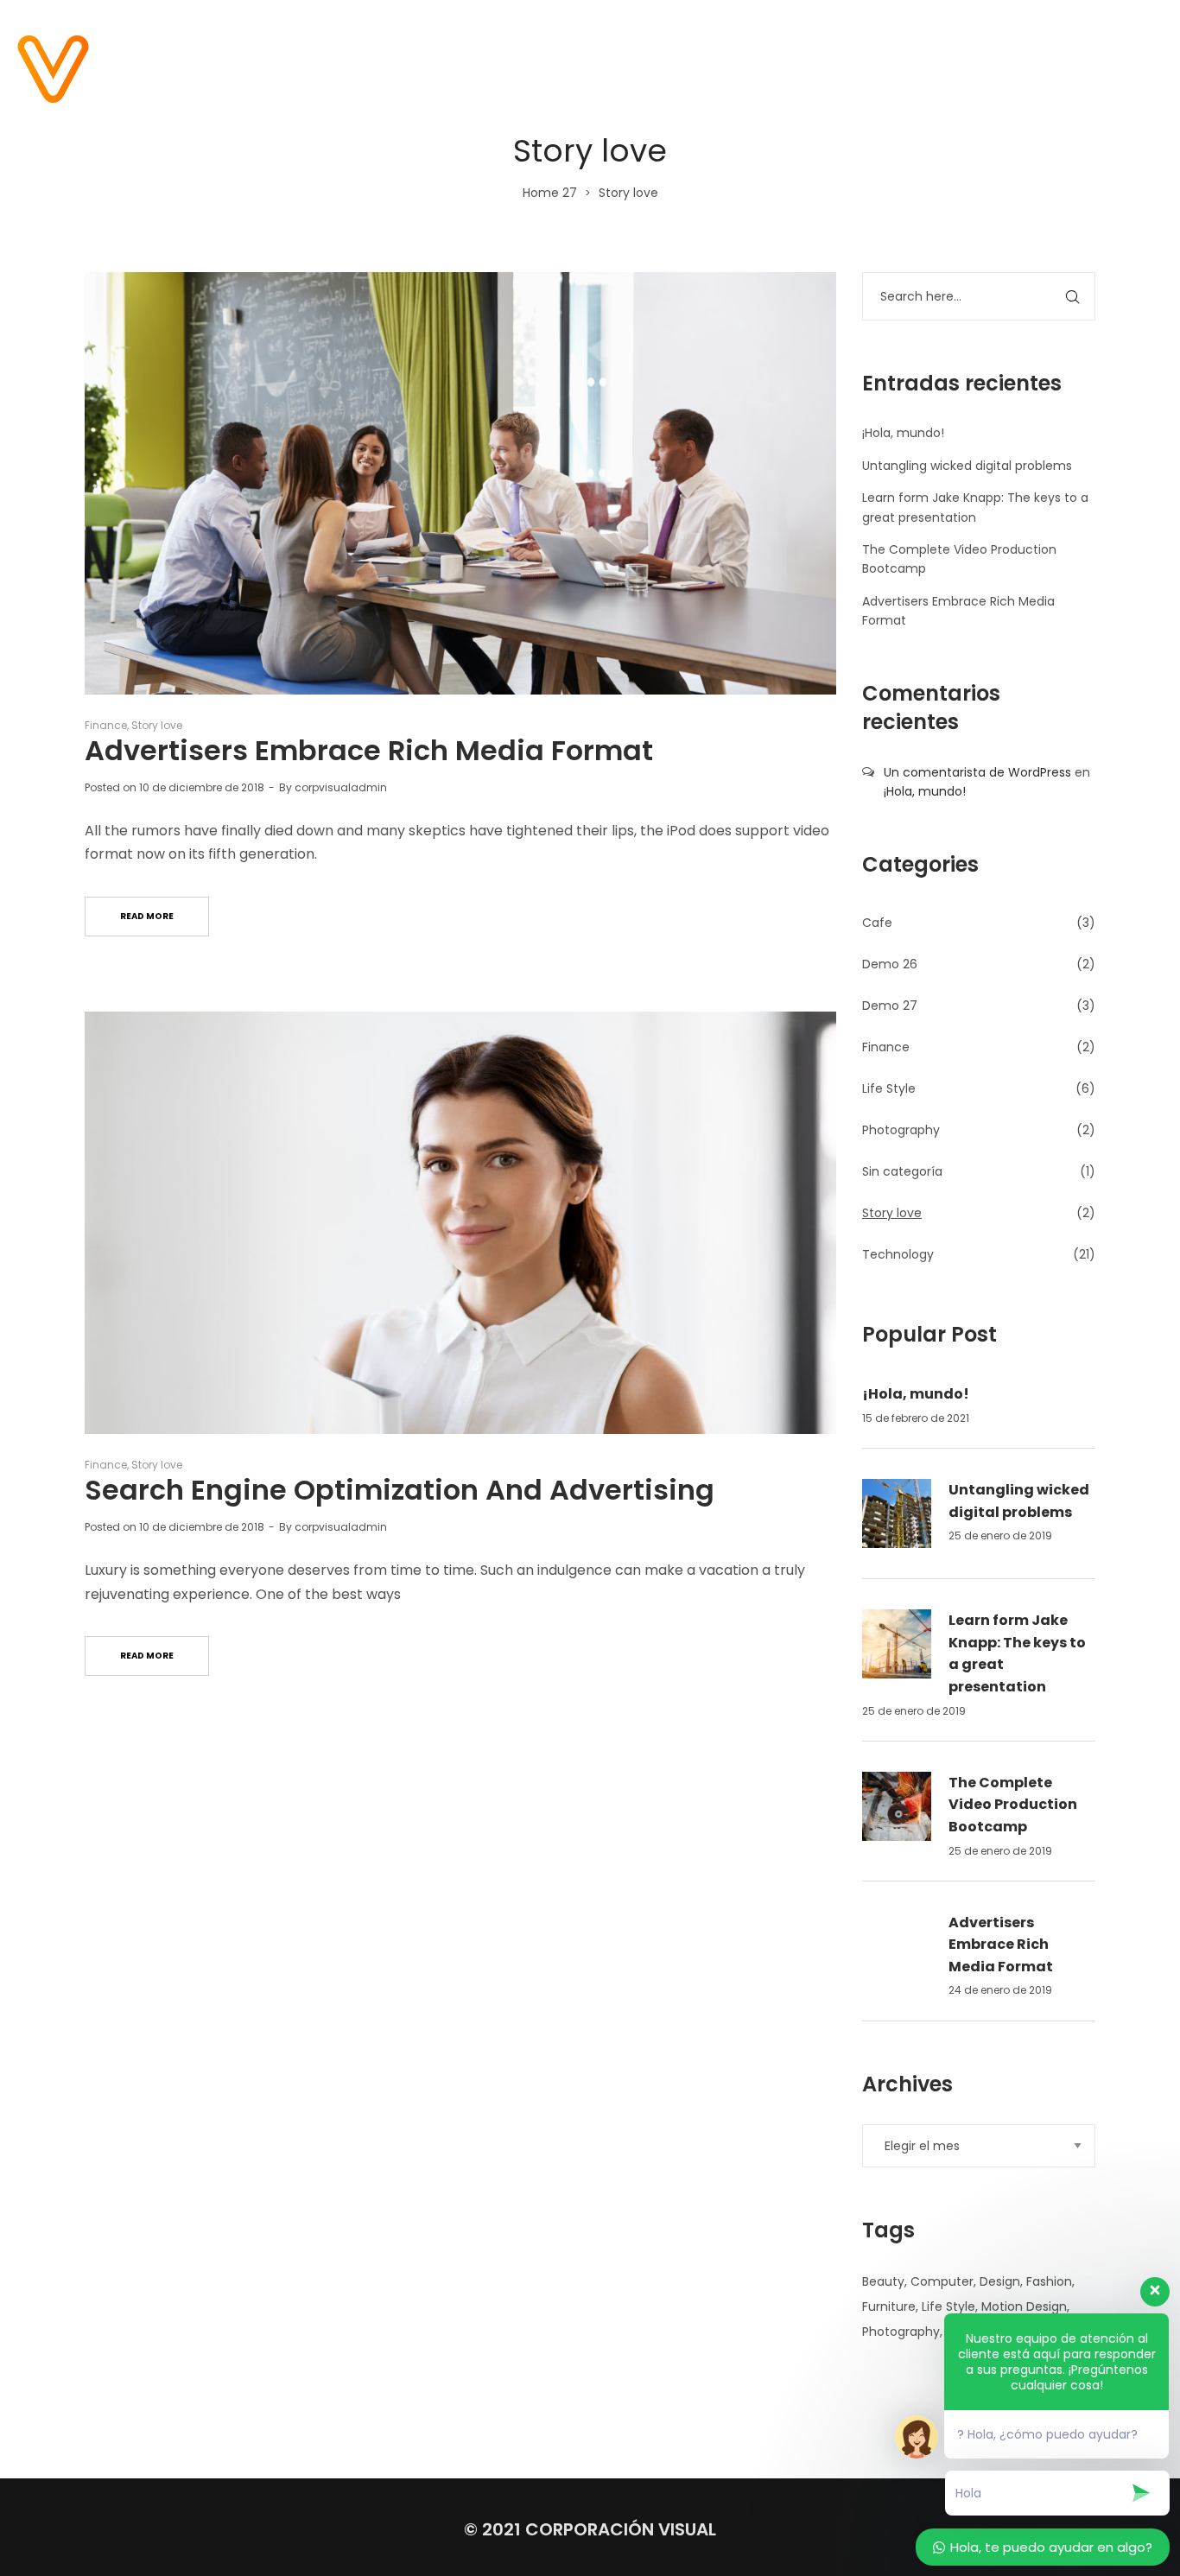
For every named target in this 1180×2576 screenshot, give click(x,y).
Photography (901, 1130)
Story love (157, 725)
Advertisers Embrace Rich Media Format (369, 750)
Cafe (877, 923)
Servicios (864, 69)
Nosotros (639, 69)
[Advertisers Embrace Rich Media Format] (460, 483)
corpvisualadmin (341, 787)
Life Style (889, 1088)
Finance (106, 725)
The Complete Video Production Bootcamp (1013, 1805)
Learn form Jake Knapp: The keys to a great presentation (1017, 1653)
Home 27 (550, 193)
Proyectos (752, 69)
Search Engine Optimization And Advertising (400, 1490)
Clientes (969, 69)
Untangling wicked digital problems (967, 466)
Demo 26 (890, 964)
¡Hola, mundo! (903, 433)
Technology (898, 1254)
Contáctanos (1091, 69)
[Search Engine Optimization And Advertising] (460, 1223)
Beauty (883, 2281)
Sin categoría (902, 1171)
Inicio (546, 69)
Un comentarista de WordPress (977, 772)
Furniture (889, 2306)
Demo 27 (890, 1006)
